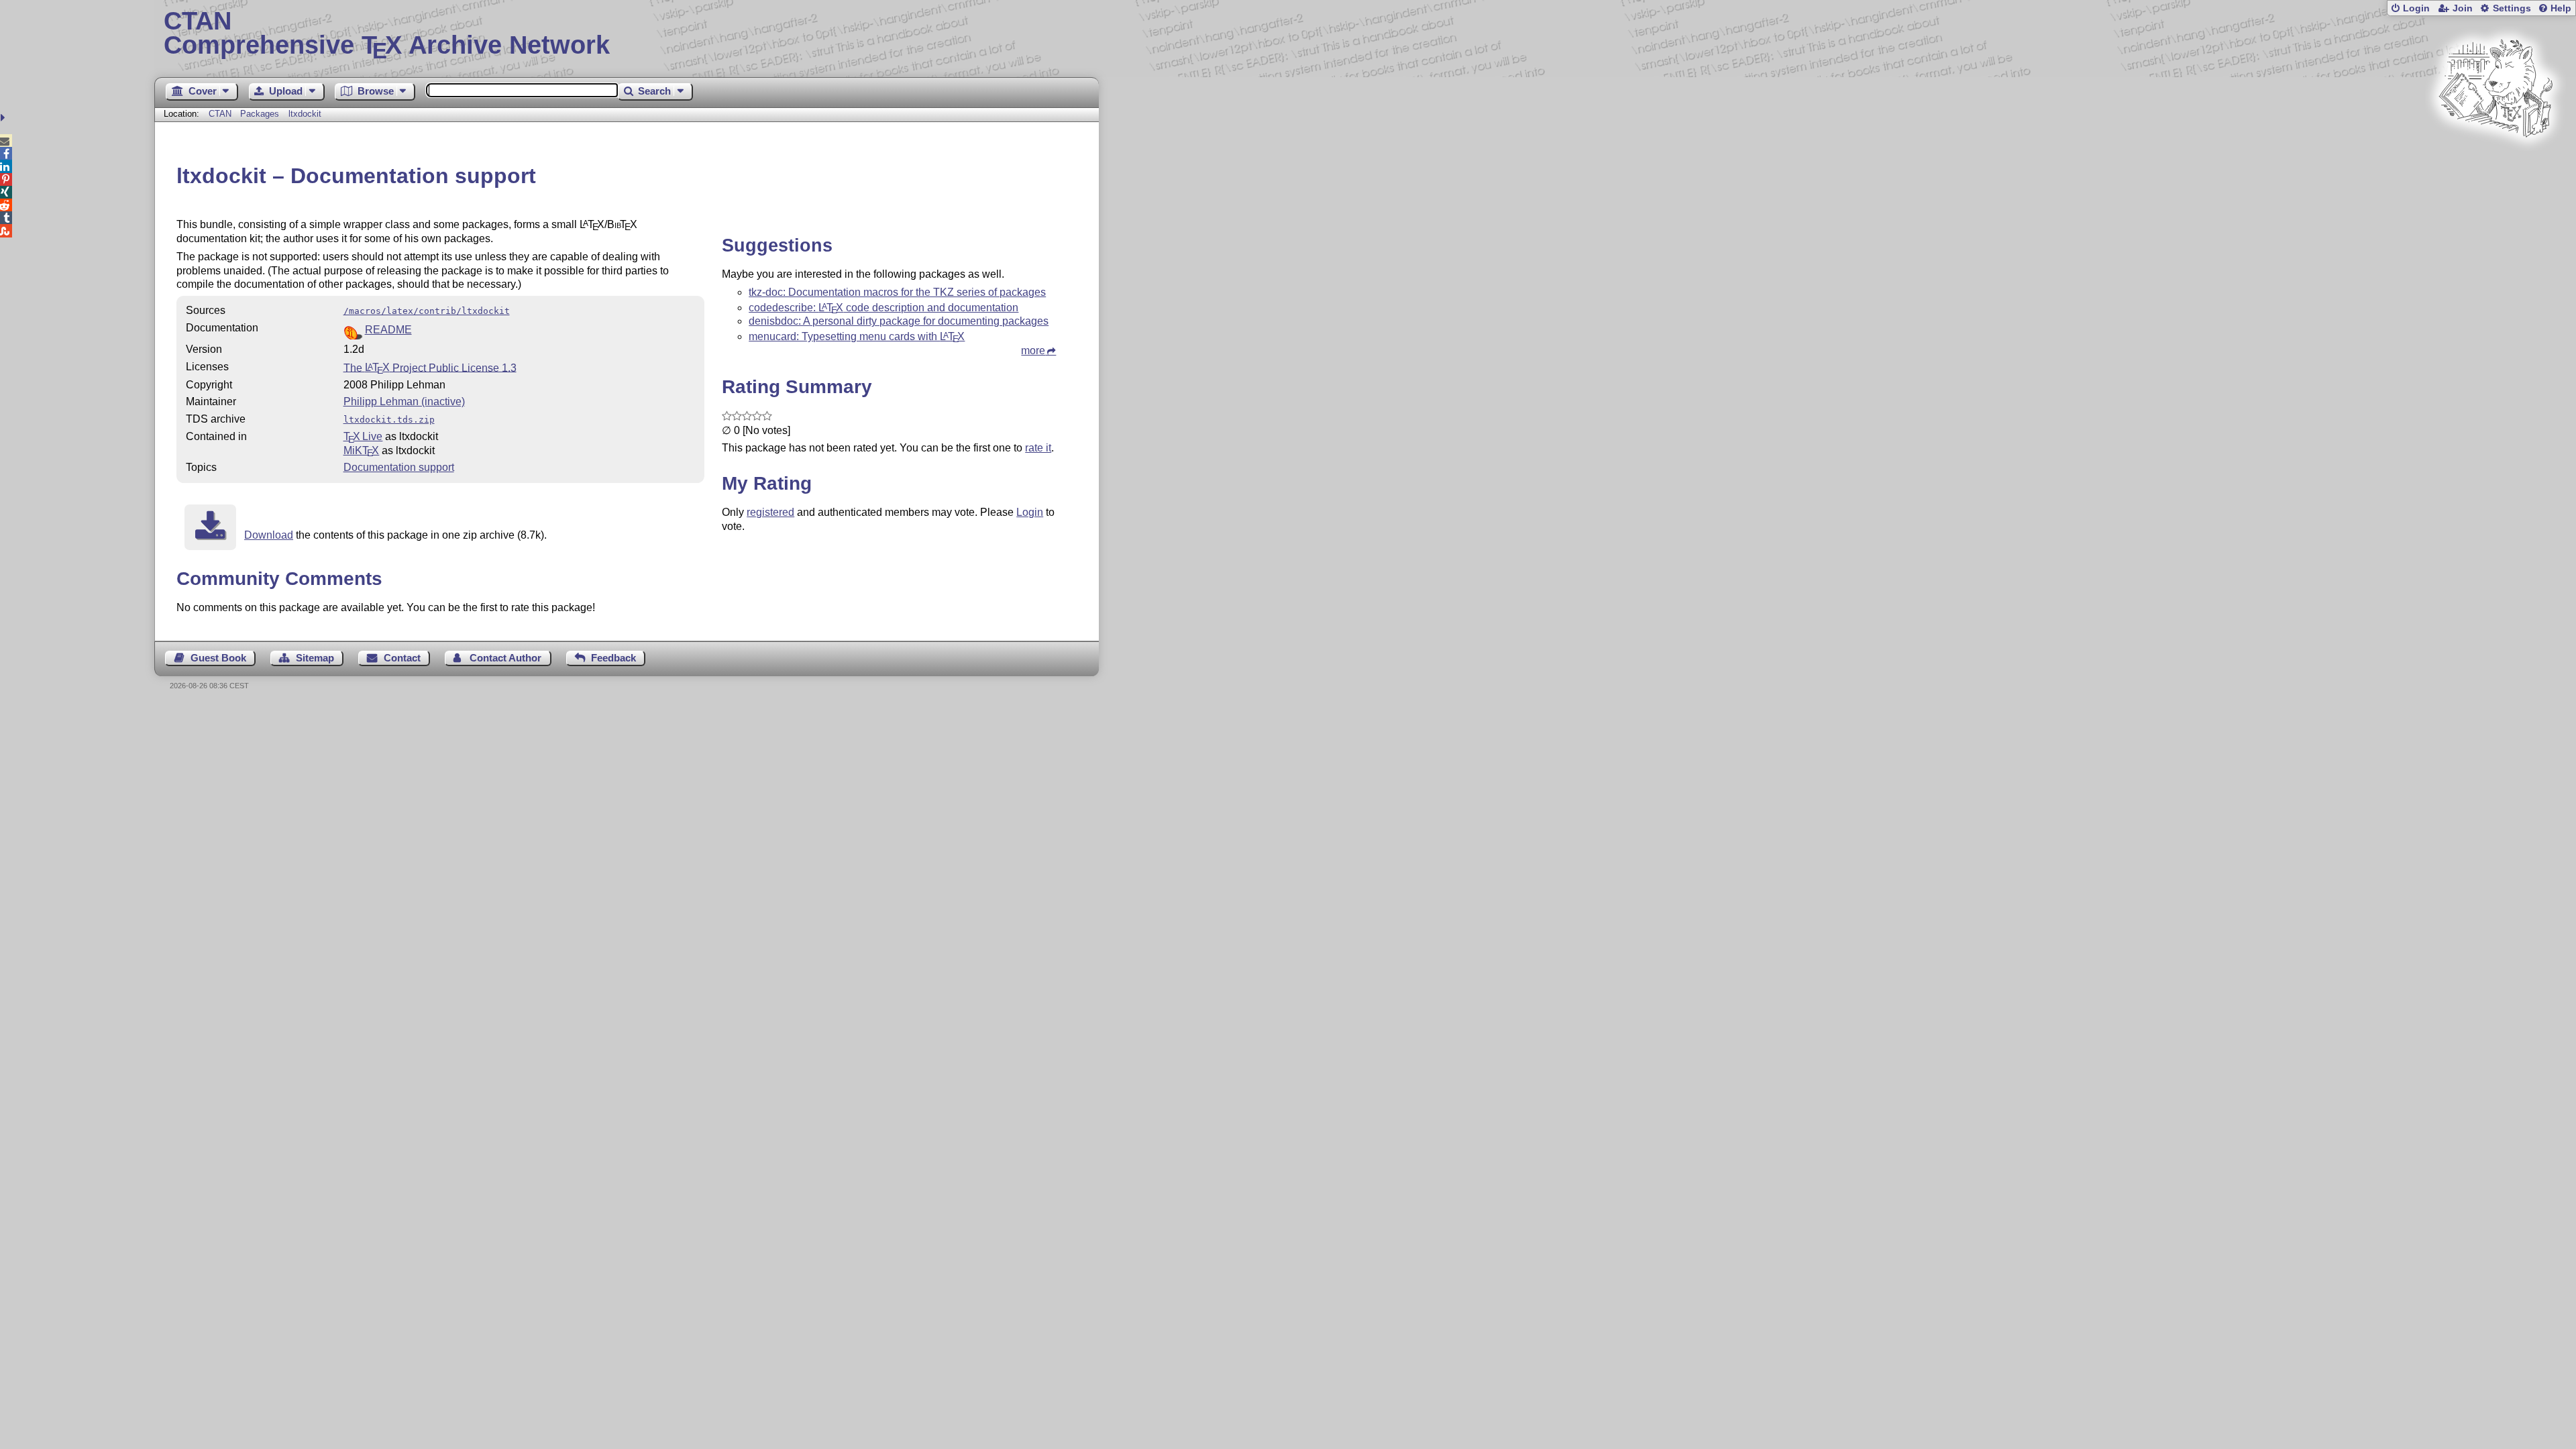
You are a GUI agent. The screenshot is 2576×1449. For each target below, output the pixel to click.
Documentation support (399, 467)
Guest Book (218, 658)
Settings (2512, 8)
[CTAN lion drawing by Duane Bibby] (2495, 163)
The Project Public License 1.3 (430, 367)
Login (2416, 8)
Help (2561, 8)
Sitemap (315, 658)
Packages (261, 114)
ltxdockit (305, 114)
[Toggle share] (4, 118)
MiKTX (362, 450)
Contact (402, 658)
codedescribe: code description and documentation (883, 308)
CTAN (220, 114)
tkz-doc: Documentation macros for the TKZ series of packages (897, 292)
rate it (1038, 448)
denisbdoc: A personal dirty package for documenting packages (899, 321)
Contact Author (505, 658)
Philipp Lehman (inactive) (404, 401)
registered (770, 512)
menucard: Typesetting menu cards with (857, 336)
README (388, 330)
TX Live (363, 436)
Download (269, 535)
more (1033, 351)
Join (2463, 8)
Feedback (613, 658)
